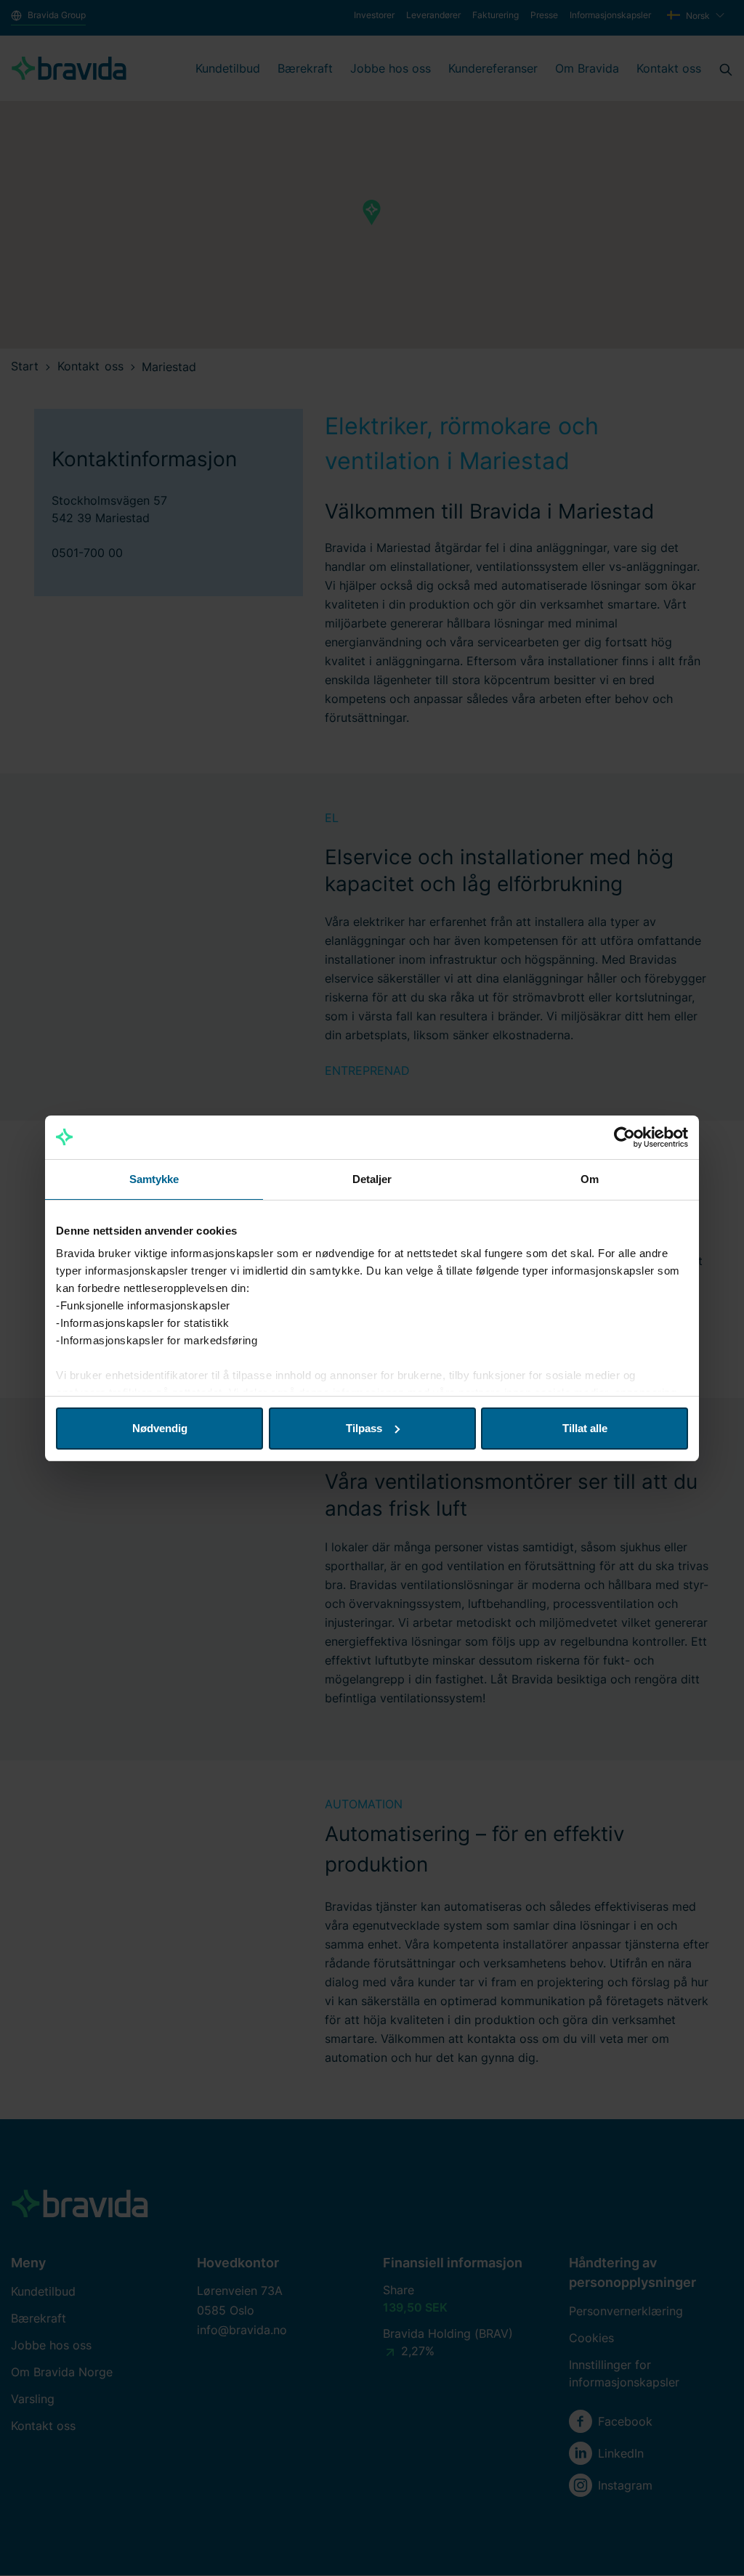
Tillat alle (585, 1428)
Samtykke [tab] (154, 1179)
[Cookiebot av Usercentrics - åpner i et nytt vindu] (624, 1137)
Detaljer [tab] (372, 1179)
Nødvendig (160, 1428)
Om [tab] (590, 1179)
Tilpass (364, 1428)
